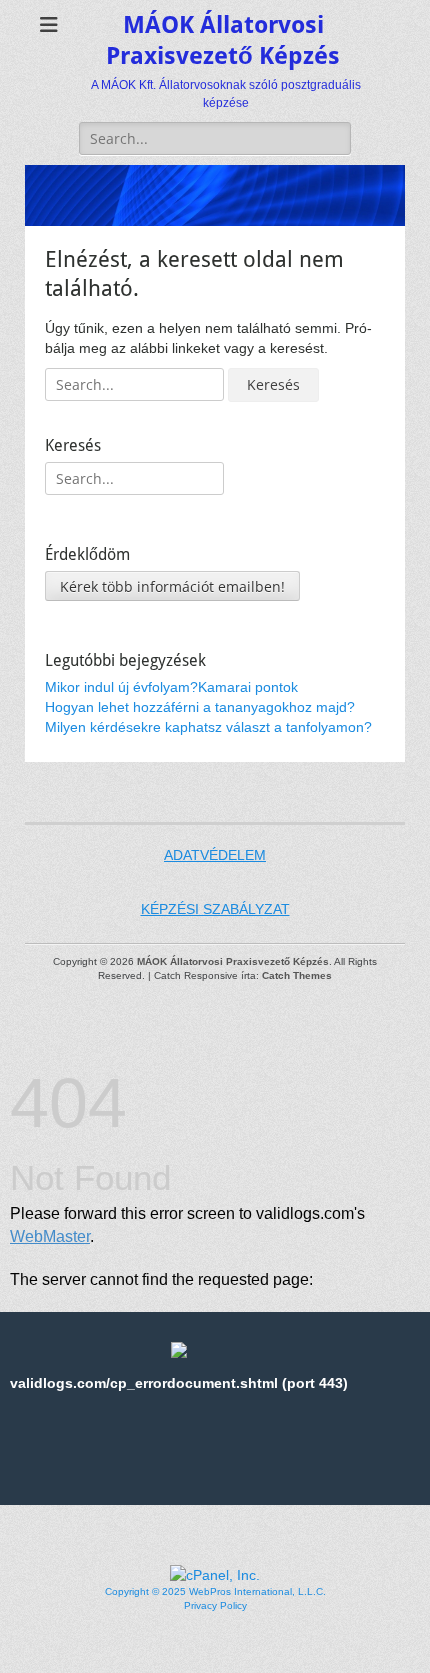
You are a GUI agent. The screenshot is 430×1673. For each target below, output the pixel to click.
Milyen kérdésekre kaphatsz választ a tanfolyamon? (208, 727)
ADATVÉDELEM (215, 855)
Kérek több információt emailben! (172, 586)
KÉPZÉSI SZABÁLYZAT (215, 909)
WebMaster (50, 1236)
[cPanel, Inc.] (215, 1575)
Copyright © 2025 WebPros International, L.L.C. (215, 1591)
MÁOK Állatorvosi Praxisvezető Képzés (233, 961)
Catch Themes (297, 975)
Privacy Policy (215, 1605)
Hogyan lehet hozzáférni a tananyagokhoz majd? (200, 707)
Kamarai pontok (248, 687)
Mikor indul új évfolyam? (121, 687)
